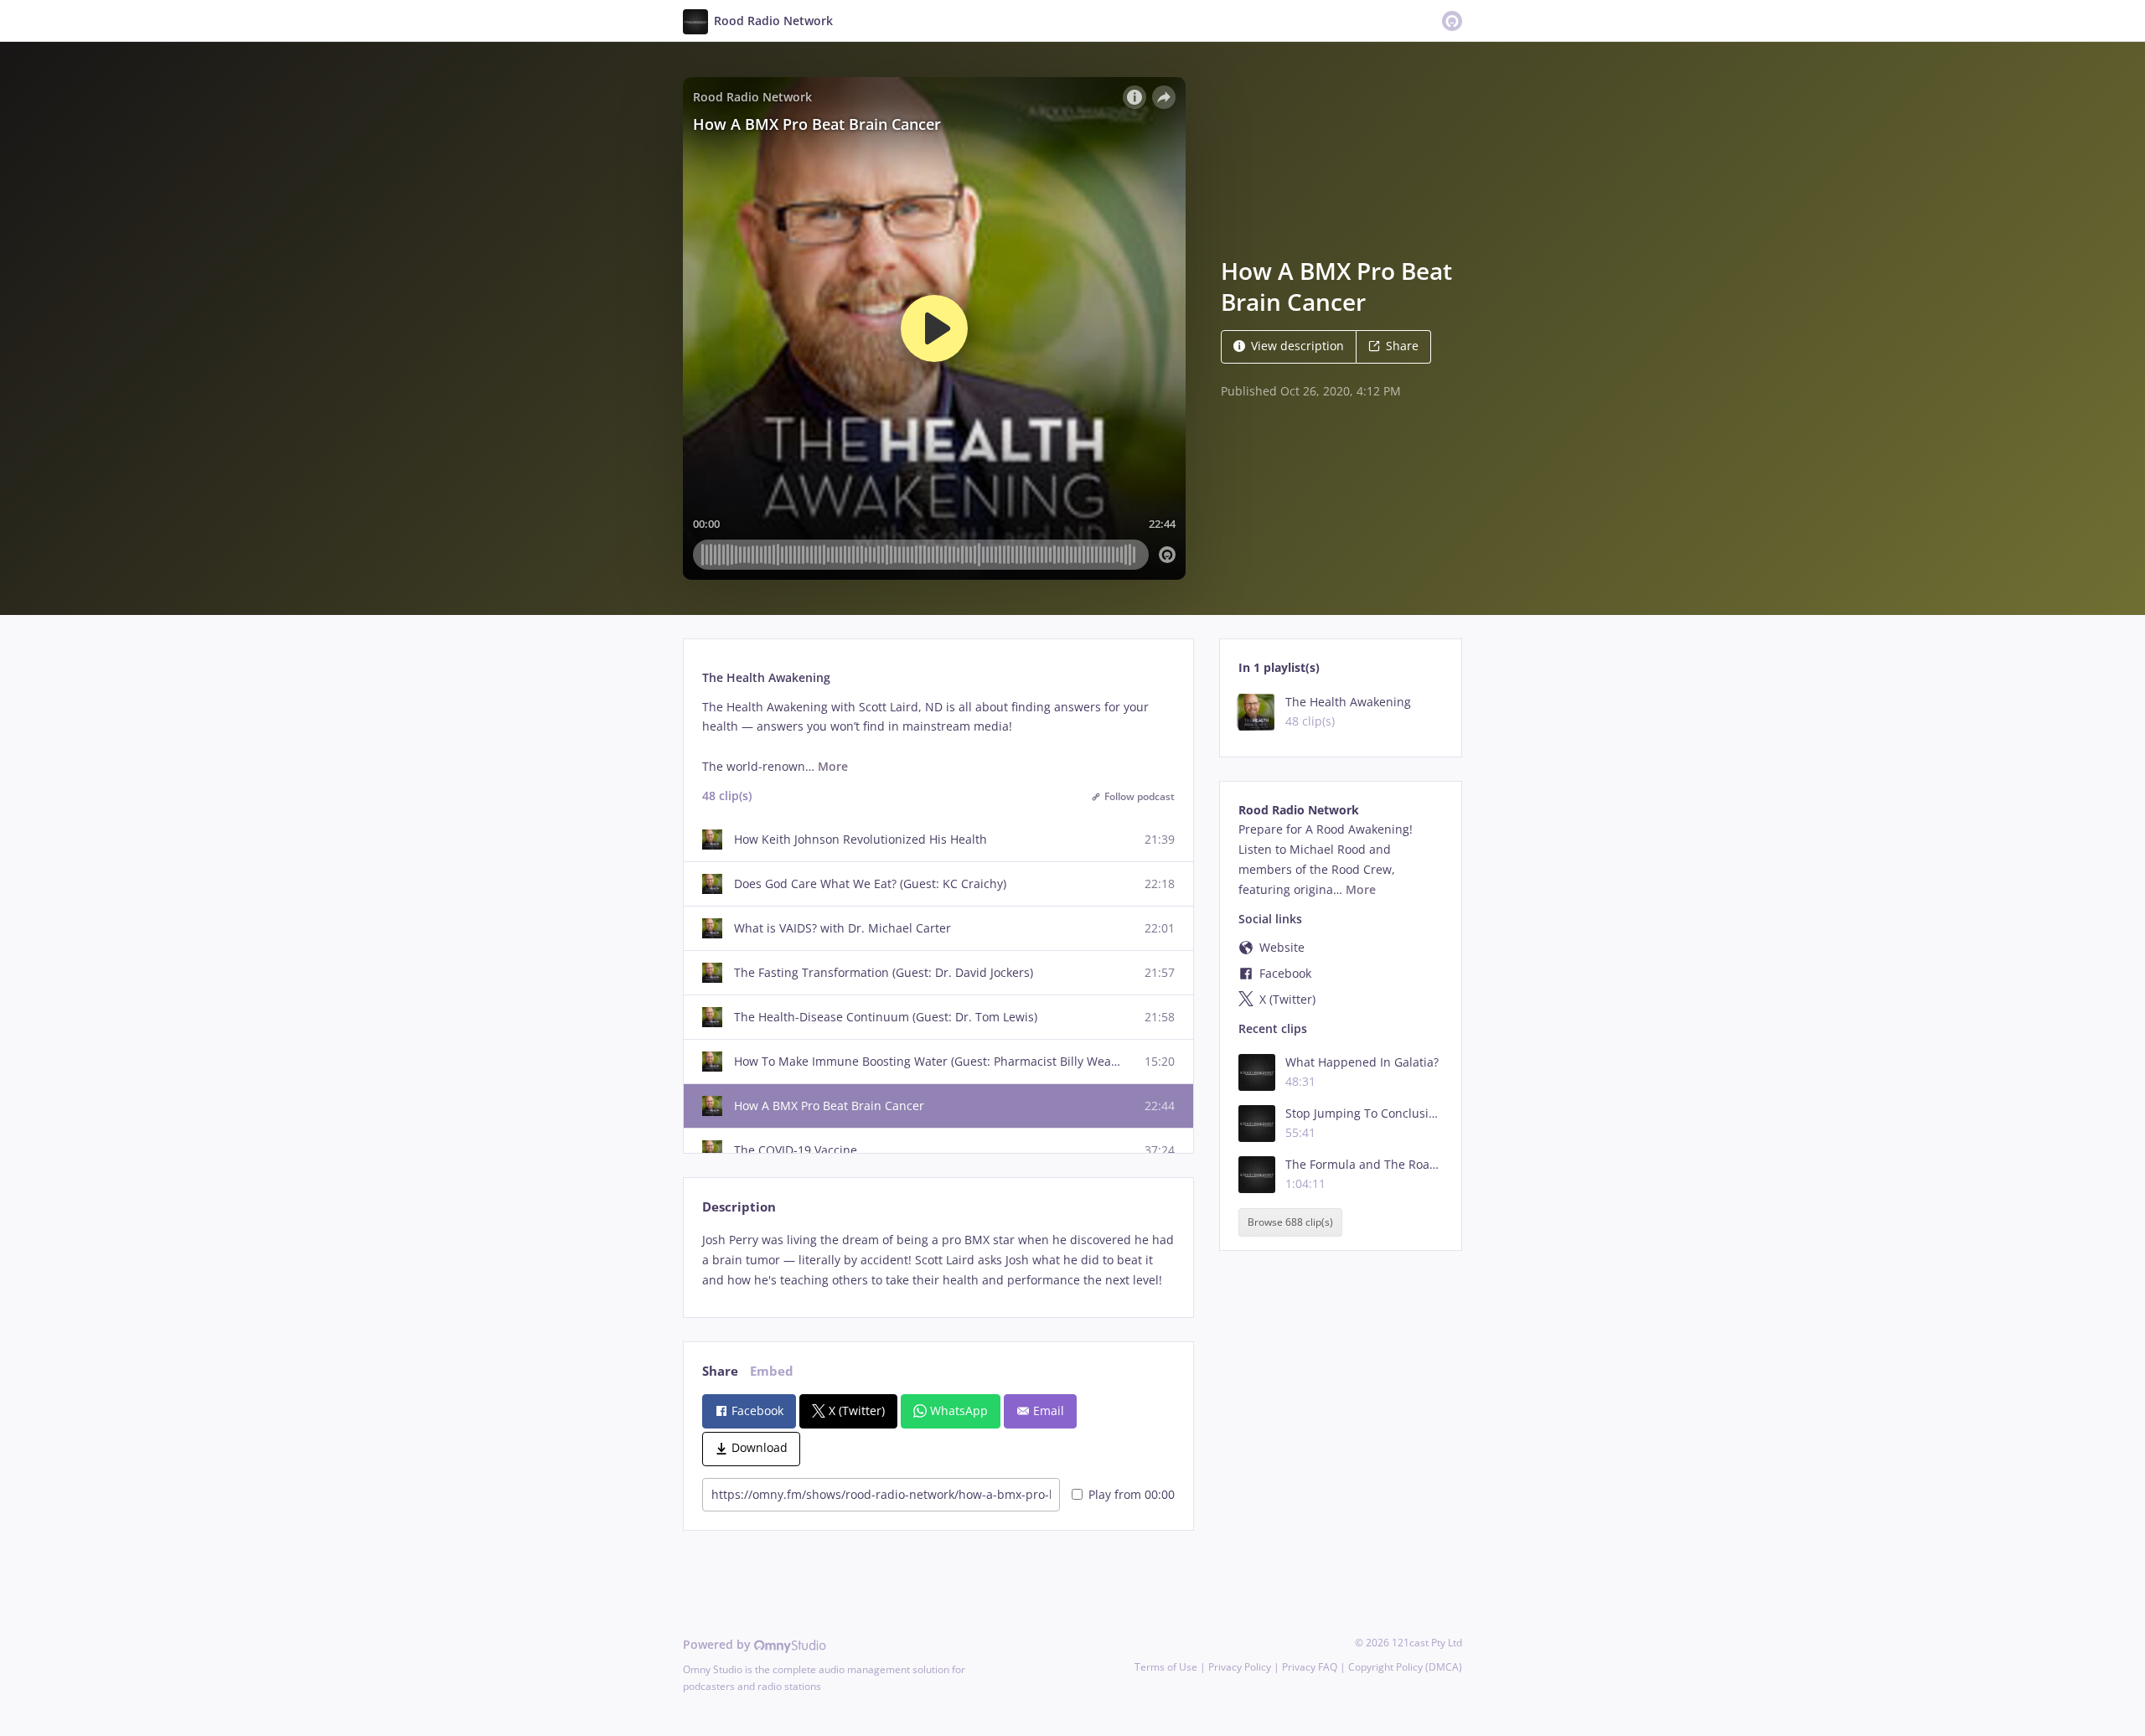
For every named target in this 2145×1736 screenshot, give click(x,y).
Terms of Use (1166, 1667)
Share (1402, 346)
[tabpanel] (938, 1260)
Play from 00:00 (1132, 1494)
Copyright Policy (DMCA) (1405, 1667)
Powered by (718, 1644)
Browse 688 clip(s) (1290, 1222)
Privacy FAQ (1310, 1667)
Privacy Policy (1240, 1667)
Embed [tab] (772, 1371)
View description (1297, 346)
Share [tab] (720, 1371)
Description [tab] (739, 1207)
